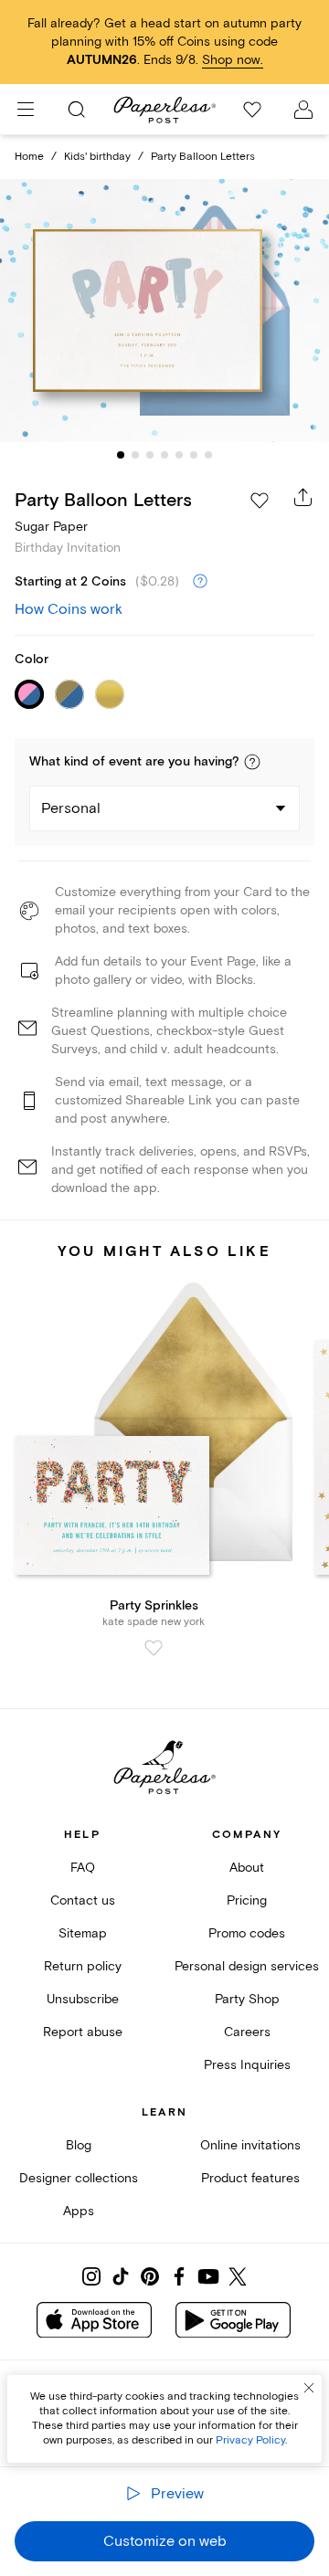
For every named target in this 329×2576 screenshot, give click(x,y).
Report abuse (83, 2032)
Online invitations (250, 2145)
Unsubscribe (83, 1999)
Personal (71, 808)
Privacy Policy (250, 2440)
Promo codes (247, 1933)
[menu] (26, 110)
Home (29, 157)
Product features (250, 2178)
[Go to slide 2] (135, 455)
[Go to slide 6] (194, 455)
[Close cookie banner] (309, 2388)
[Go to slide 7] (208, 455)
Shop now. (233, 60)
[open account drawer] (303, 110)
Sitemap (83, 1933)
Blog (79, 2145)
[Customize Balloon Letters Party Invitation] (164, 311)
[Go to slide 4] (164, 455)
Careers (247, 2032)
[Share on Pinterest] (150, 2276)
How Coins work (69, 609)
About (247, 1868)
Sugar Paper (51, 527)
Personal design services (247, 1966)
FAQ (83, 1868)
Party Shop (247, 1999)
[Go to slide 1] (121, 455)
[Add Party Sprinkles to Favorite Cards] (154, 1648)
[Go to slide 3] (150, 455)
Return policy (83, 1966)
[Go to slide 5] (179, 455)
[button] (252, 762)
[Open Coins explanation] (200, 582)
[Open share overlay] (303, 497)
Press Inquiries (247, 2065)
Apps (79, 2211)
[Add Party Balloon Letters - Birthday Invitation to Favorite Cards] (260, 501)
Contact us (83, 1900)
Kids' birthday (97, 157)
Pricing (247, 1900)
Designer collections (79, 2178)
